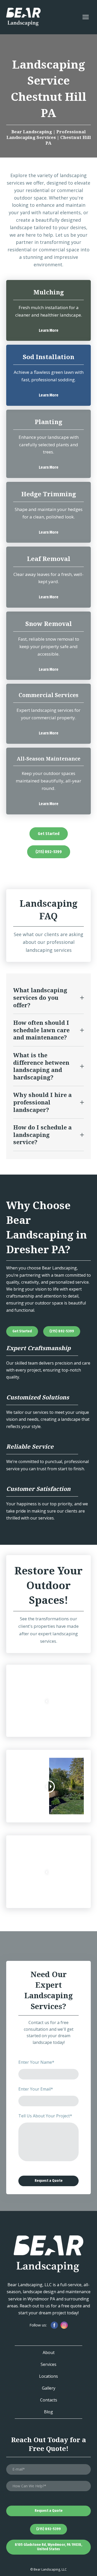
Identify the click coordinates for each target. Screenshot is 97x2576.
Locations (48, 2376)
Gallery (49, 2388)
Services (48, 2364)
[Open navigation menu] (86, 17)
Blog (48, 2412)
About (49, 2352)
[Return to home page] (23, 17)
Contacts (49, 2400)
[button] (49, 331)
